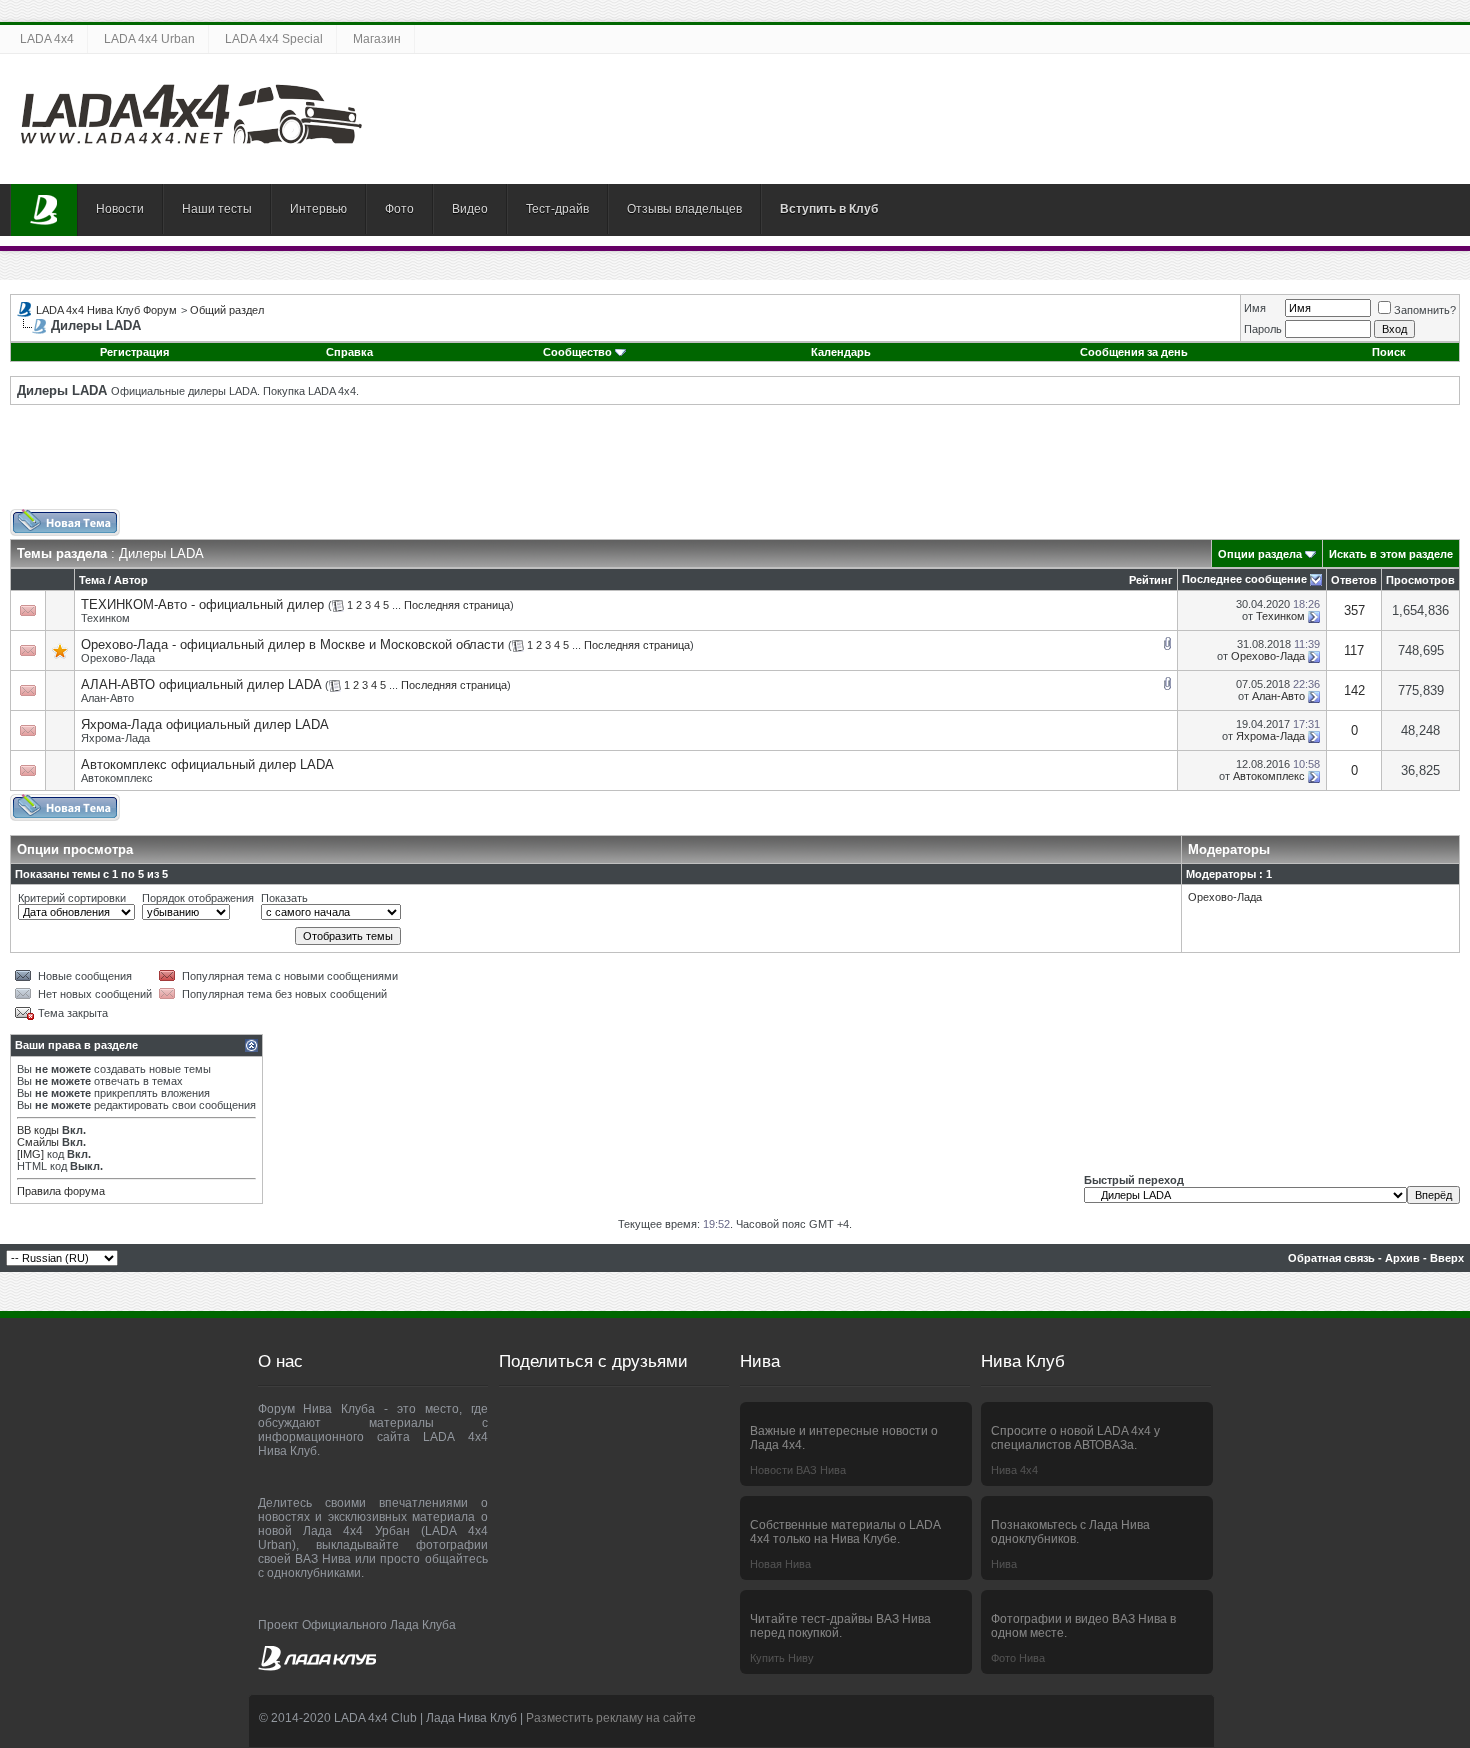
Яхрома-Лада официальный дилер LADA (205, 724)
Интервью (318, 209)
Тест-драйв (557, 209)
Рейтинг (1151, 580)
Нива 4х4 (1014, 1470)
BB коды (38, 1130)
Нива (1004, 1564)
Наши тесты (217, 209)
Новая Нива (780, 1564)
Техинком (105, 618)
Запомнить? (1425, 310)
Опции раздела (1260, 554)
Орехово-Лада (118, 658)
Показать (284, 898)
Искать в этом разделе (1391, 554)
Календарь (841, 352)
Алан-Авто (107, 698)
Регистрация (134, 352)
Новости (120, 209)
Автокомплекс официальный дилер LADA (207, 764)
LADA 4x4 (47, 39)
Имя (1255, 308)
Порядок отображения (198, 898)
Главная (44, 210)
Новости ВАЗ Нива (798, 1470)
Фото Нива (1018, 1658)
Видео (470, 209)
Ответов (1354, 580)
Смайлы (38, 1142)
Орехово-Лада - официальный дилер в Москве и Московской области (292, 644)
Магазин (377, 39)
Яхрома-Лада (115, 738)
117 (1354, 650)
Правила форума (61, 1191)
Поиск (1389, 352)
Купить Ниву (782, 1658)
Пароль (1263, 329)
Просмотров (1420, 580)
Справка (349, 352)
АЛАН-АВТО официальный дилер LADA (201, 684)
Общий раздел (227, 310)
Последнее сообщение (1244, 579)
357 (1354, 610)
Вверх (1447, 1258)
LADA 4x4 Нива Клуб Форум (106, 310)
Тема (92, 580)
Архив (1402, 1258)
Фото (399, 209)
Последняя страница (457, 605)
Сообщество (577, 352)
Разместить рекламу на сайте (611, 1718)
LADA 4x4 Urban (149, 39)
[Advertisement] (735, 464)
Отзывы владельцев (684, 209)
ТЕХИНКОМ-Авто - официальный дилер (202, 604)
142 (1354, 690)
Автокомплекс (117, 778)
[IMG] (30, 1154)
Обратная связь (1331, 1258)
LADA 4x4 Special (274, 39)
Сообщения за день (1134, 352)
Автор (131, 580)
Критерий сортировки (72, 898)
